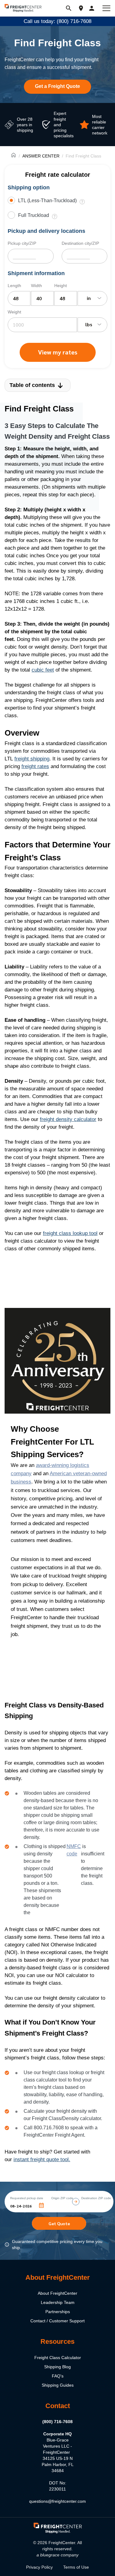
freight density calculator (68, 1119)
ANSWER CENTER (41, 156)
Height (61, 286)
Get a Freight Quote (57, 86)
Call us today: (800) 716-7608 (57, 21)
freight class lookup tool (70, 1233)
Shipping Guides (58, 2385)
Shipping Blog (57, 2367)
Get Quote (59, 2223)
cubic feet (43, 670)
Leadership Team (58, 2302)
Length (14, 286)
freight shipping (32, 759)
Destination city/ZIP (80, 243)
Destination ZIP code (96, 2198)
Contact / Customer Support (57, 2321)
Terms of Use (76, 2567)
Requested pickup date (27, 2198)
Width (36, 286)
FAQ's (58, 2376)
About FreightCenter (57, 2293)
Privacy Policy (39, 2567)
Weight (14, 312)
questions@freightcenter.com (57, 2501)
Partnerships (58, 2312)
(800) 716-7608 (57, 2422)
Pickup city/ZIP (22, 243)
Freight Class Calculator (58, 2358)
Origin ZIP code (62, 2198)
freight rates (35, 766)
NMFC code (74, 1850)
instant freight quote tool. (42, 2159)
